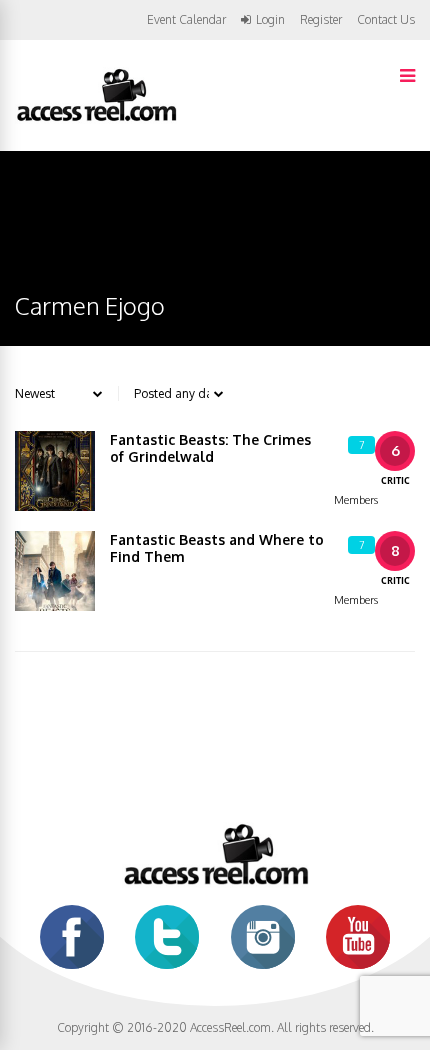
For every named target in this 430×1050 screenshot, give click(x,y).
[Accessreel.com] (96, 119)
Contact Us (386, 19)
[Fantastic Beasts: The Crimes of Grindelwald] (55, 471)
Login (270, 20)
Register (321, 20)
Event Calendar (186, 19)
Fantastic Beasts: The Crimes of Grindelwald (210, 448)
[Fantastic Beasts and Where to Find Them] (55, 571)
